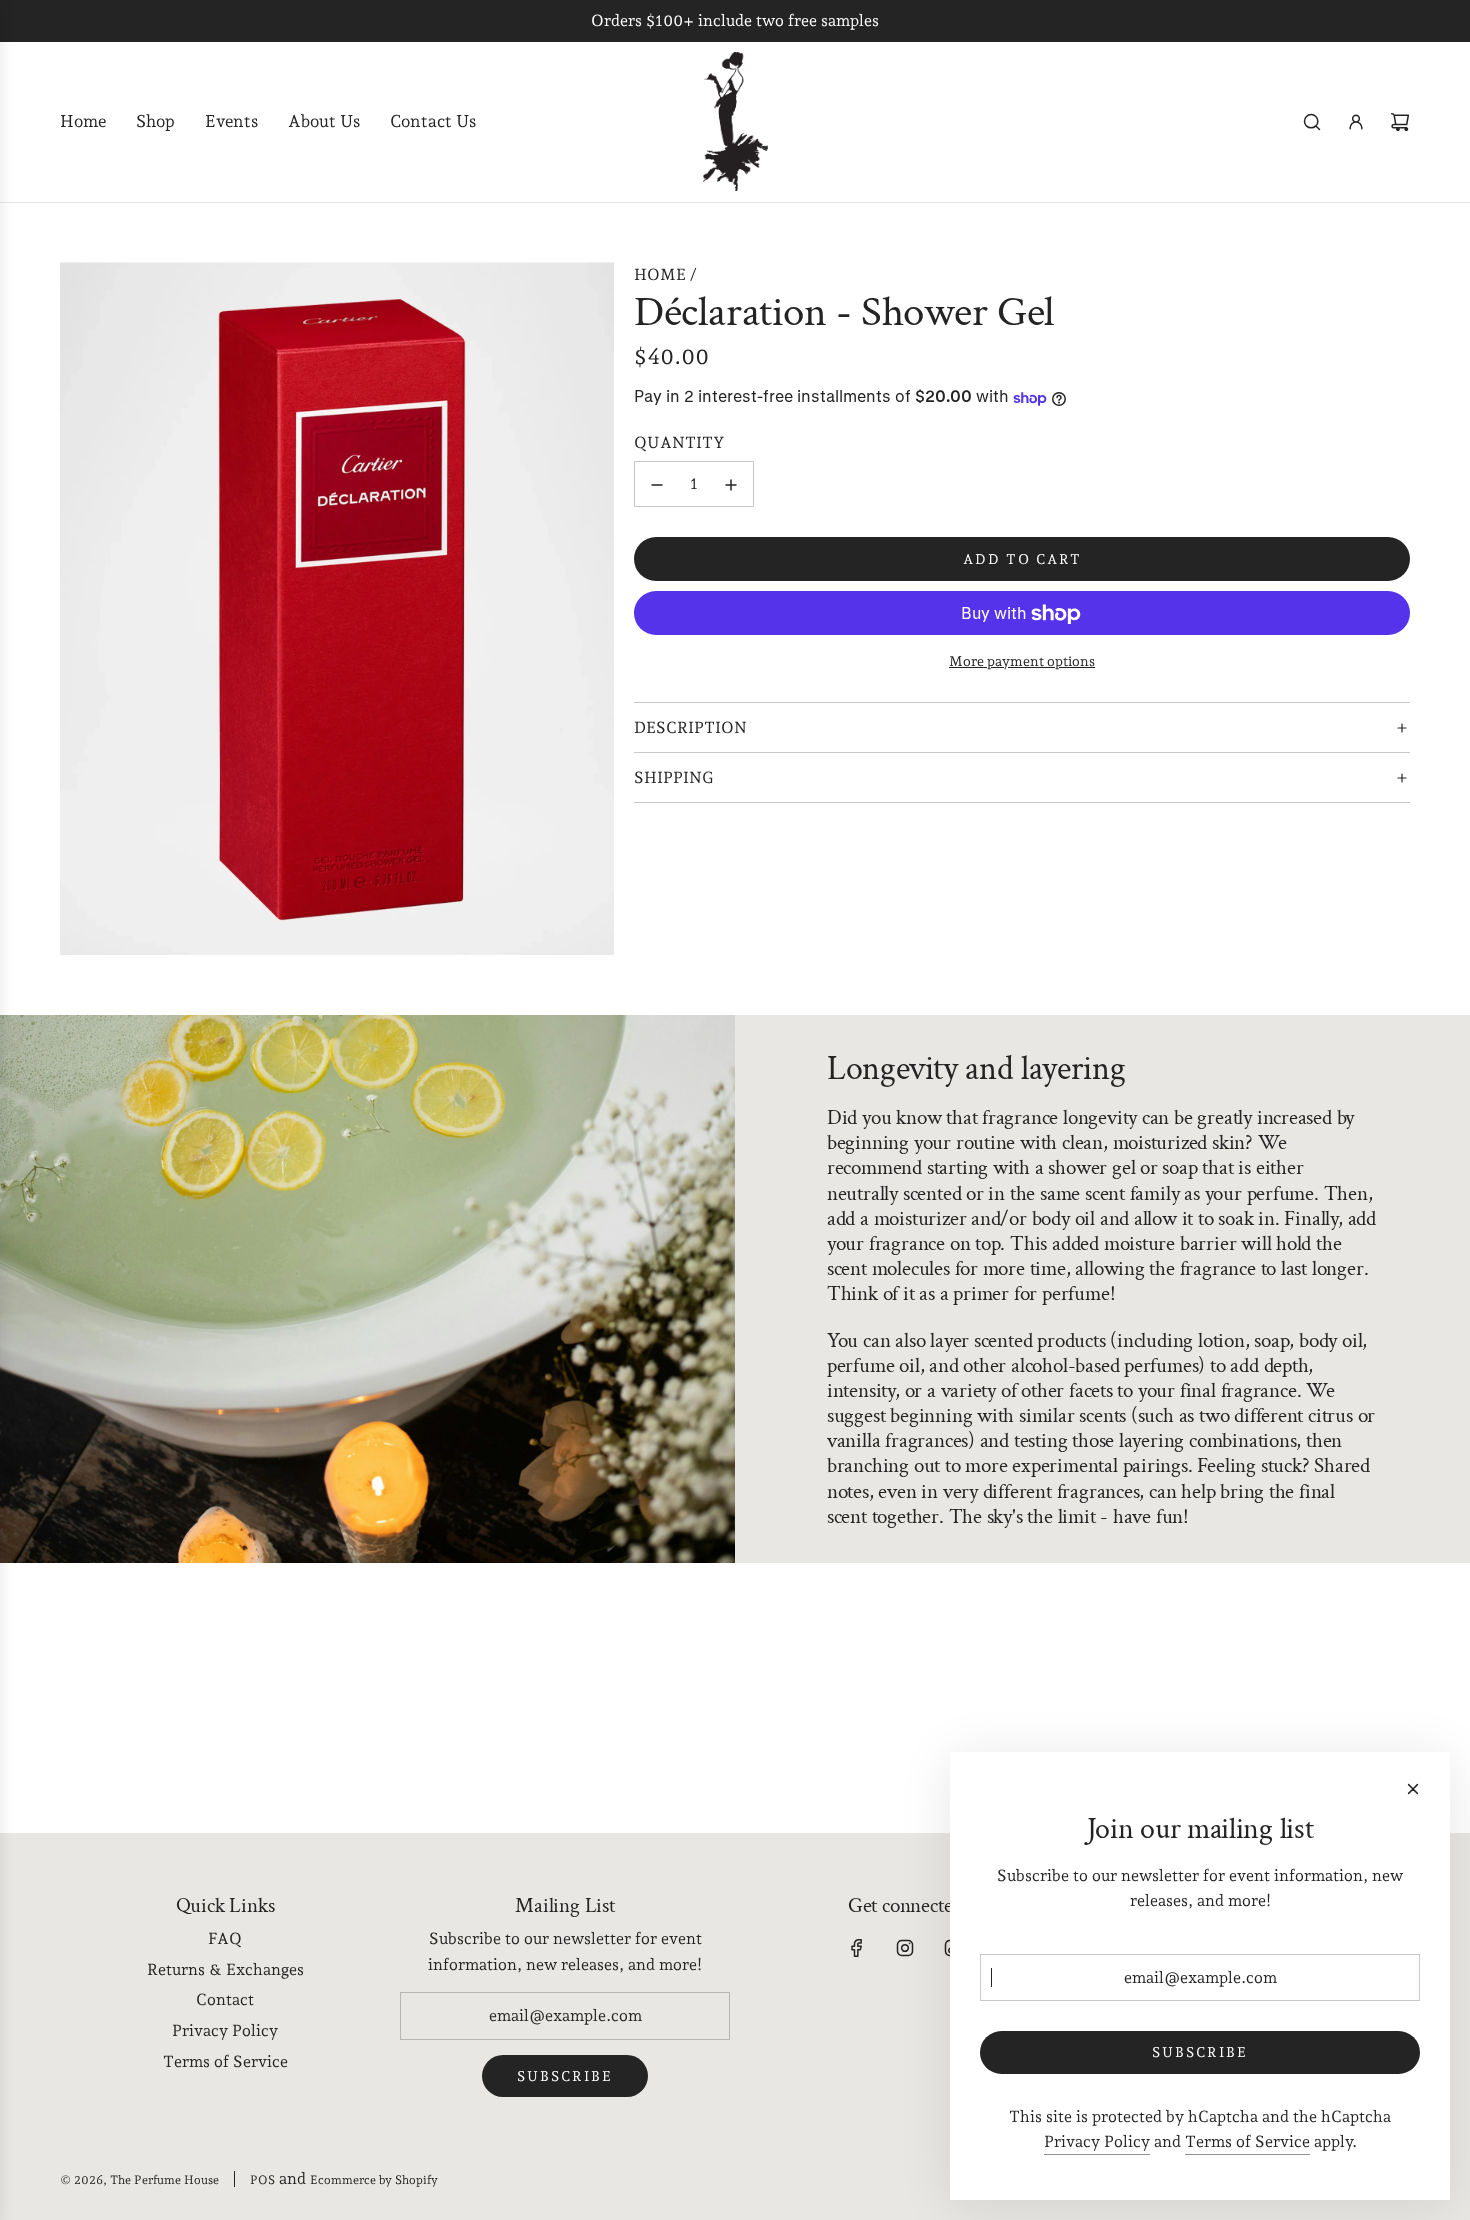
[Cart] (1400, 122)
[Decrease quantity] (657, 485)
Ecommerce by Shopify (374, 2180)
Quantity (679, 443)
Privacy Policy (1097, 2141)
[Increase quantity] (731, 485)
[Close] (1413, 1789)
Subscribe (565, 2076)
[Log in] (1356, 122)
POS (262, 2180)
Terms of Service (1247, 2141)
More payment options (1022, 662)
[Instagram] (905, 1948)
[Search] (1312, 122)
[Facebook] (857, 1948)
